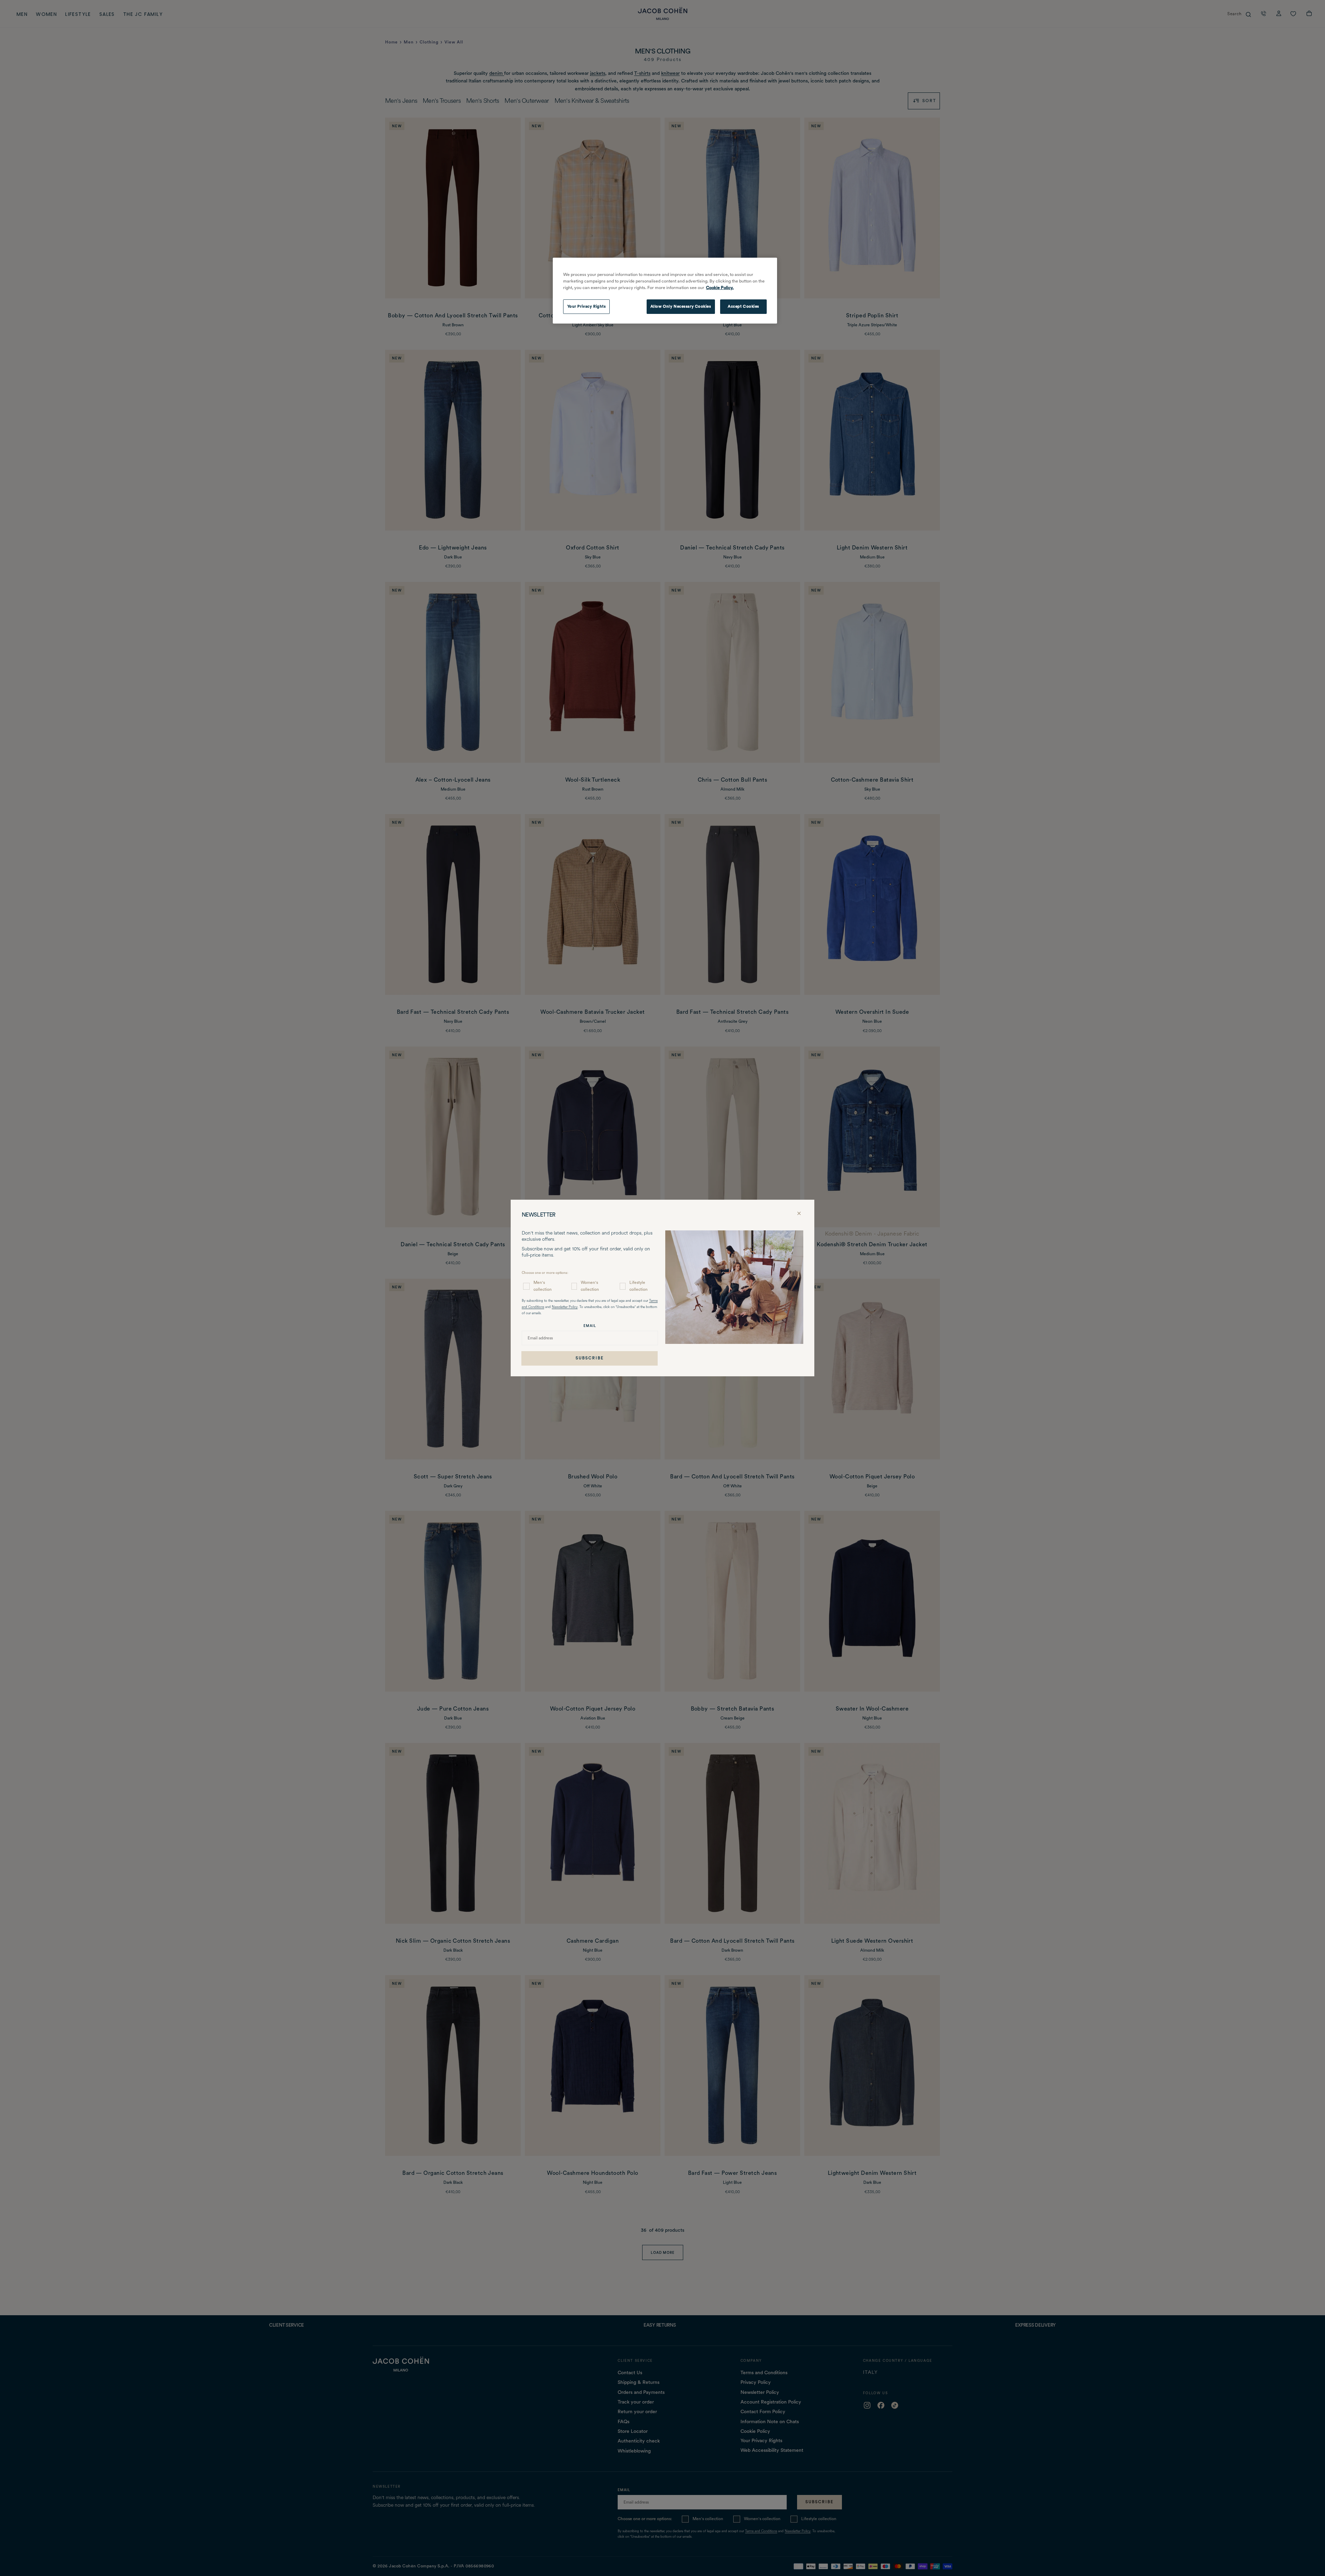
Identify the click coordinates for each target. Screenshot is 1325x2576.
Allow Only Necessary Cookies (681, 306)
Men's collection (543, 1286)
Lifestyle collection (639, 1286)
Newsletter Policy (565, 1307)
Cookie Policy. (720, 288)
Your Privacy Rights (587, 306)
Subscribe (590, 1358)
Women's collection (590, 1286)
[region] (665, 291)
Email (590, 1326)
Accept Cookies (743, 306)
